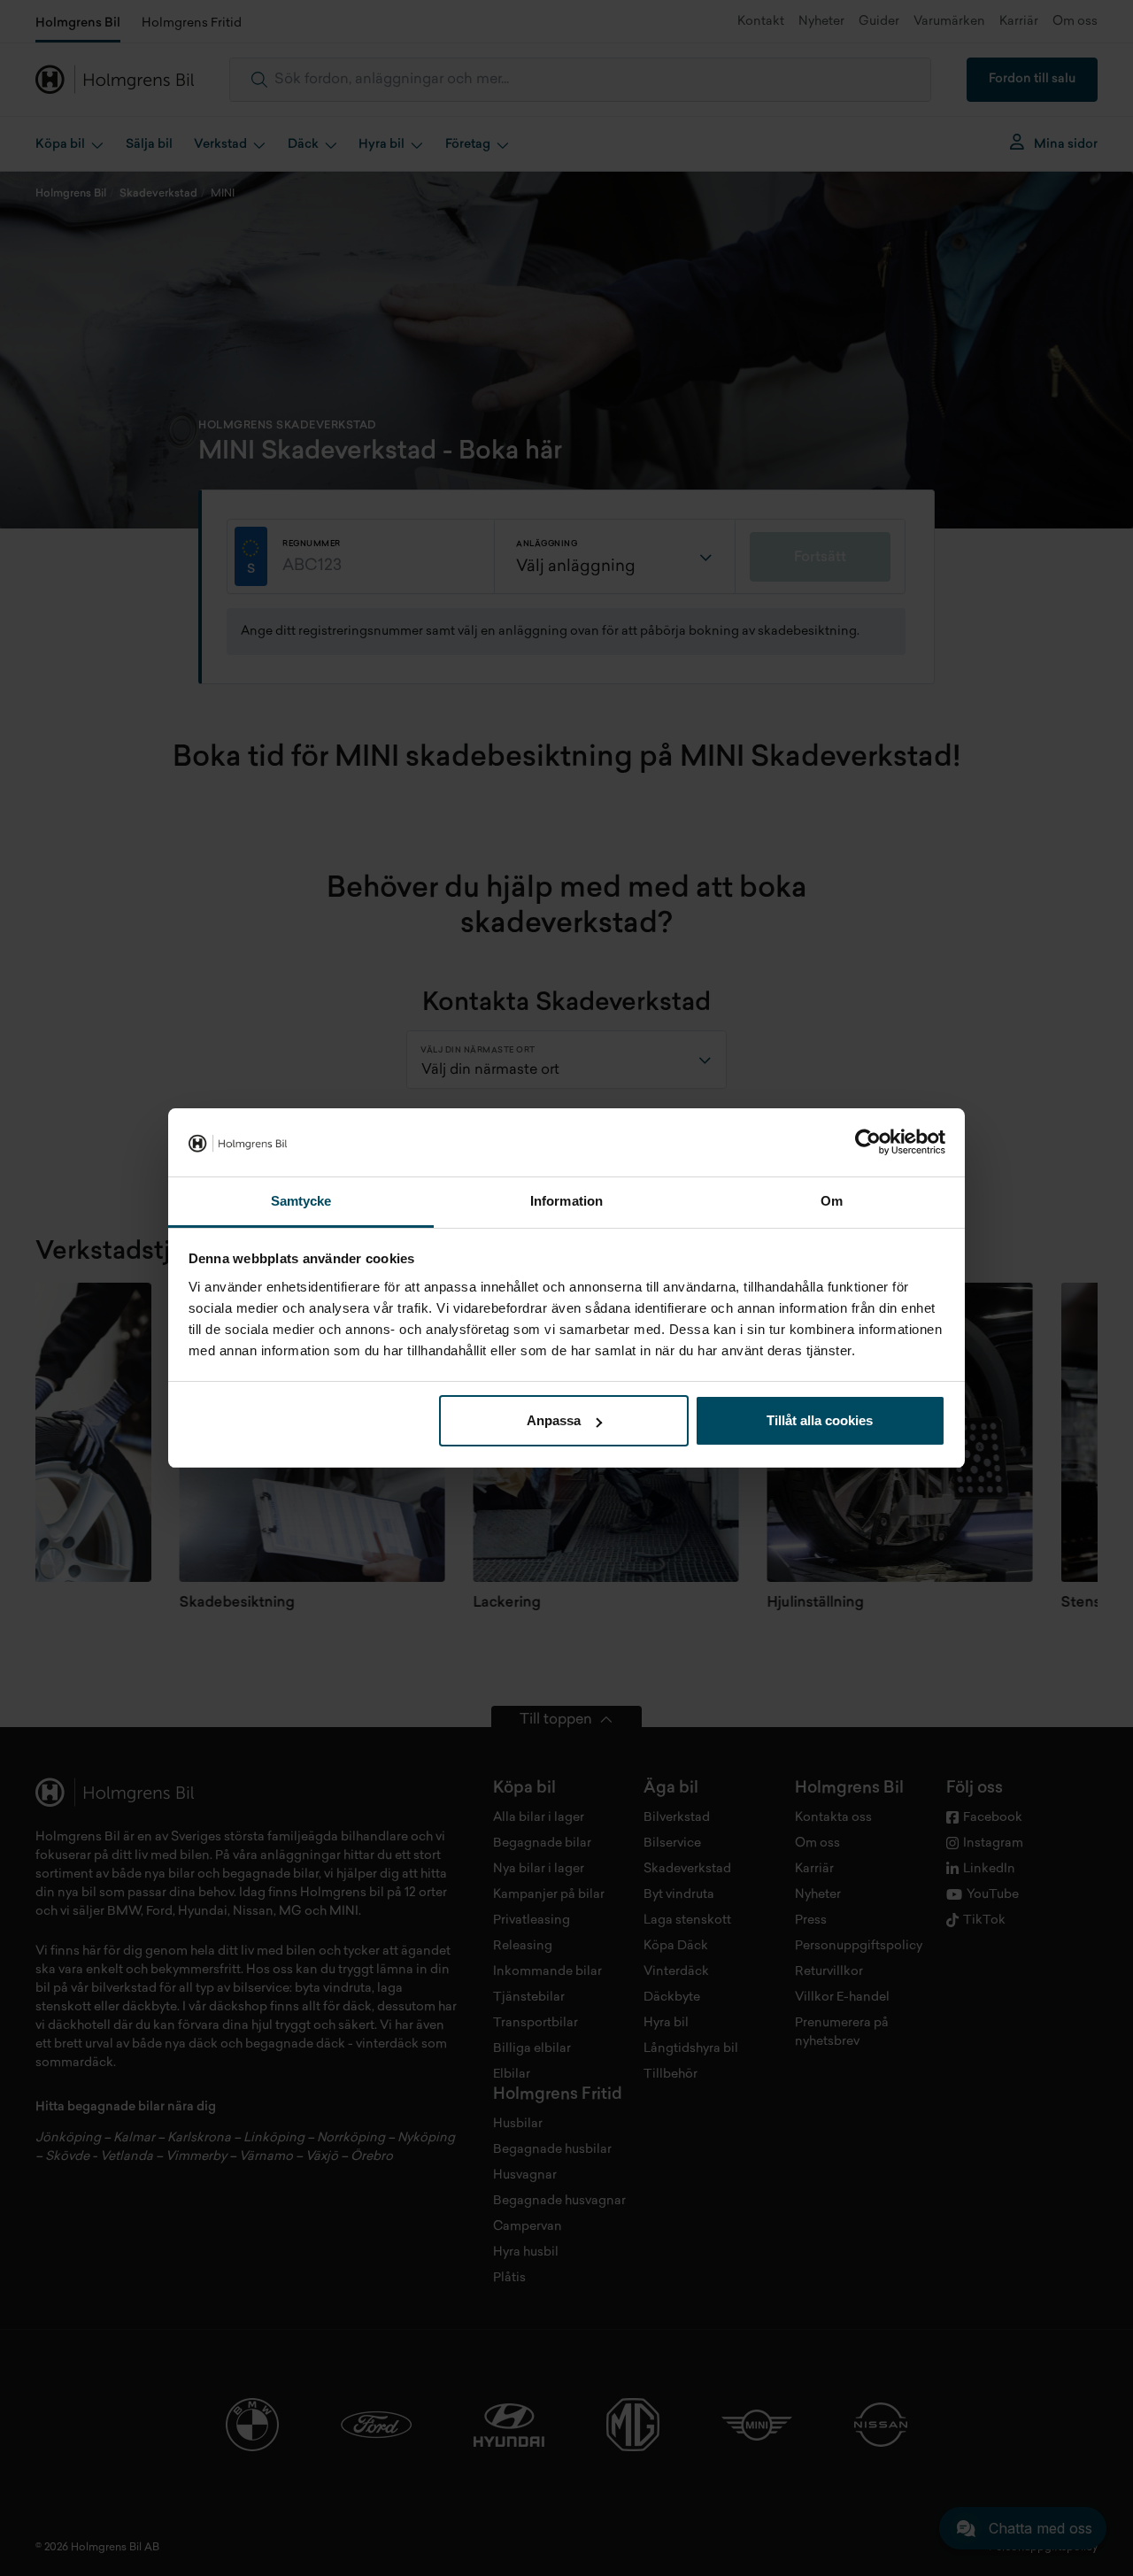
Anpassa (554, 1420)
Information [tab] (566, 1201)
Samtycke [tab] (301, 1201)
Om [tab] (832, 1201)
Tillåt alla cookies (820, 1420)
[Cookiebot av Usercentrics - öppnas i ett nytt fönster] (868, 1143)
